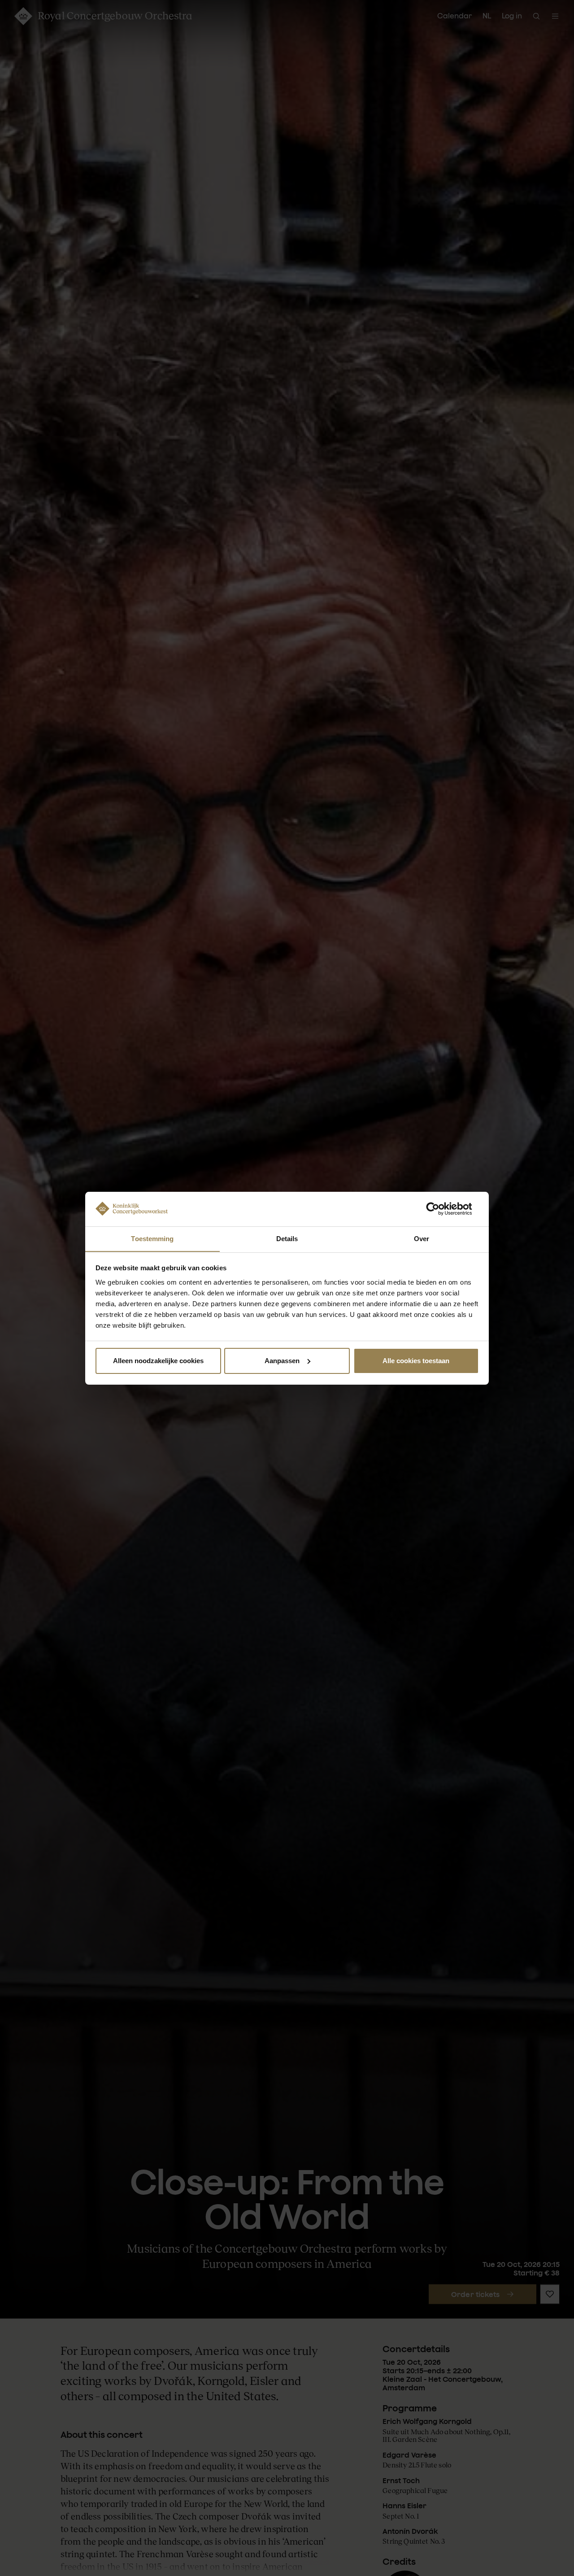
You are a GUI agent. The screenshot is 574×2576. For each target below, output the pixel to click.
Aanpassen (282, 1361)
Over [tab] (422, 1238)
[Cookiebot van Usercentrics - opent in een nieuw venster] (440, 1209)
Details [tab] (287, 1238)
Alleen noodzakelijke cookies (158, 1361)
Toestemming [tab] (152, 1238)
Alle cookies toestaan (416, 1361)
